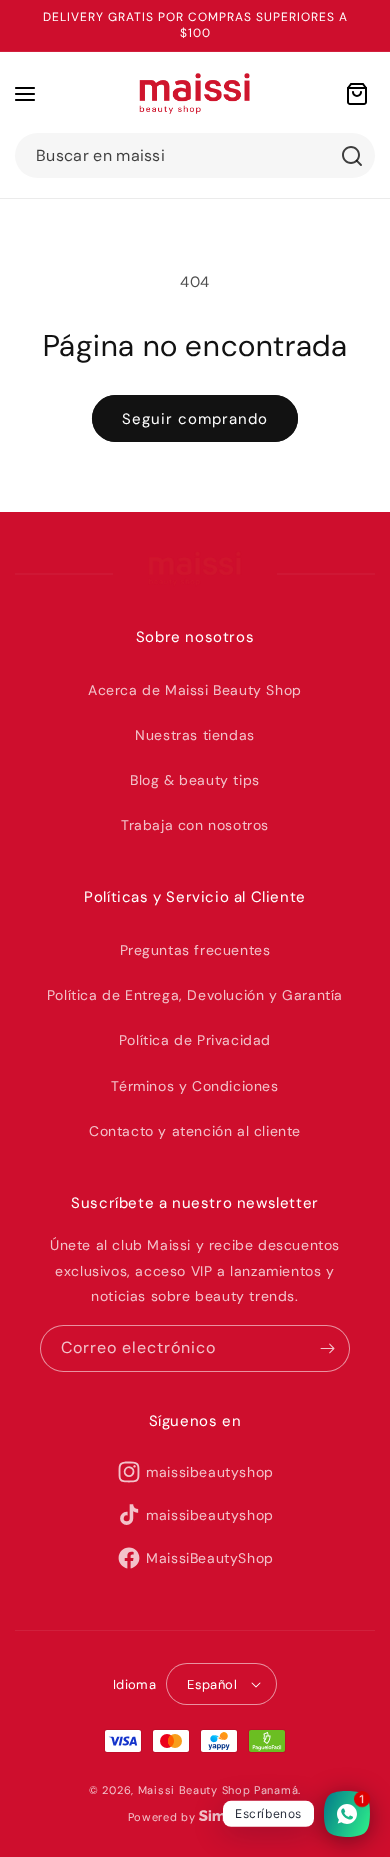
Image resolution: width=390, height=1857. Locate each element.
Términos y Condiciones (194, 1086)
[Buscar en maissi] (352, 156)
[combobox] (195, 155)
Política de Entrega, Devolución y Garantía (195, 995)
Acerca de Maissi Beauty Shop (195, 690)
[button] (25, 94)
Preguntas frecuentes (195, 950)
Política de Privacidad (195, 1040)
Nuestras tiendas (195, 735)
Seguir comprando (195, 419)
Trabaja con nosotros (195, 825)
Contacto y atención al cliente (195, 1131)
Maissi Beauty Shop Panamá (218, 1790)
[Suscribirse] (327, 1348)
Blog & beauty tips (195, 780)
